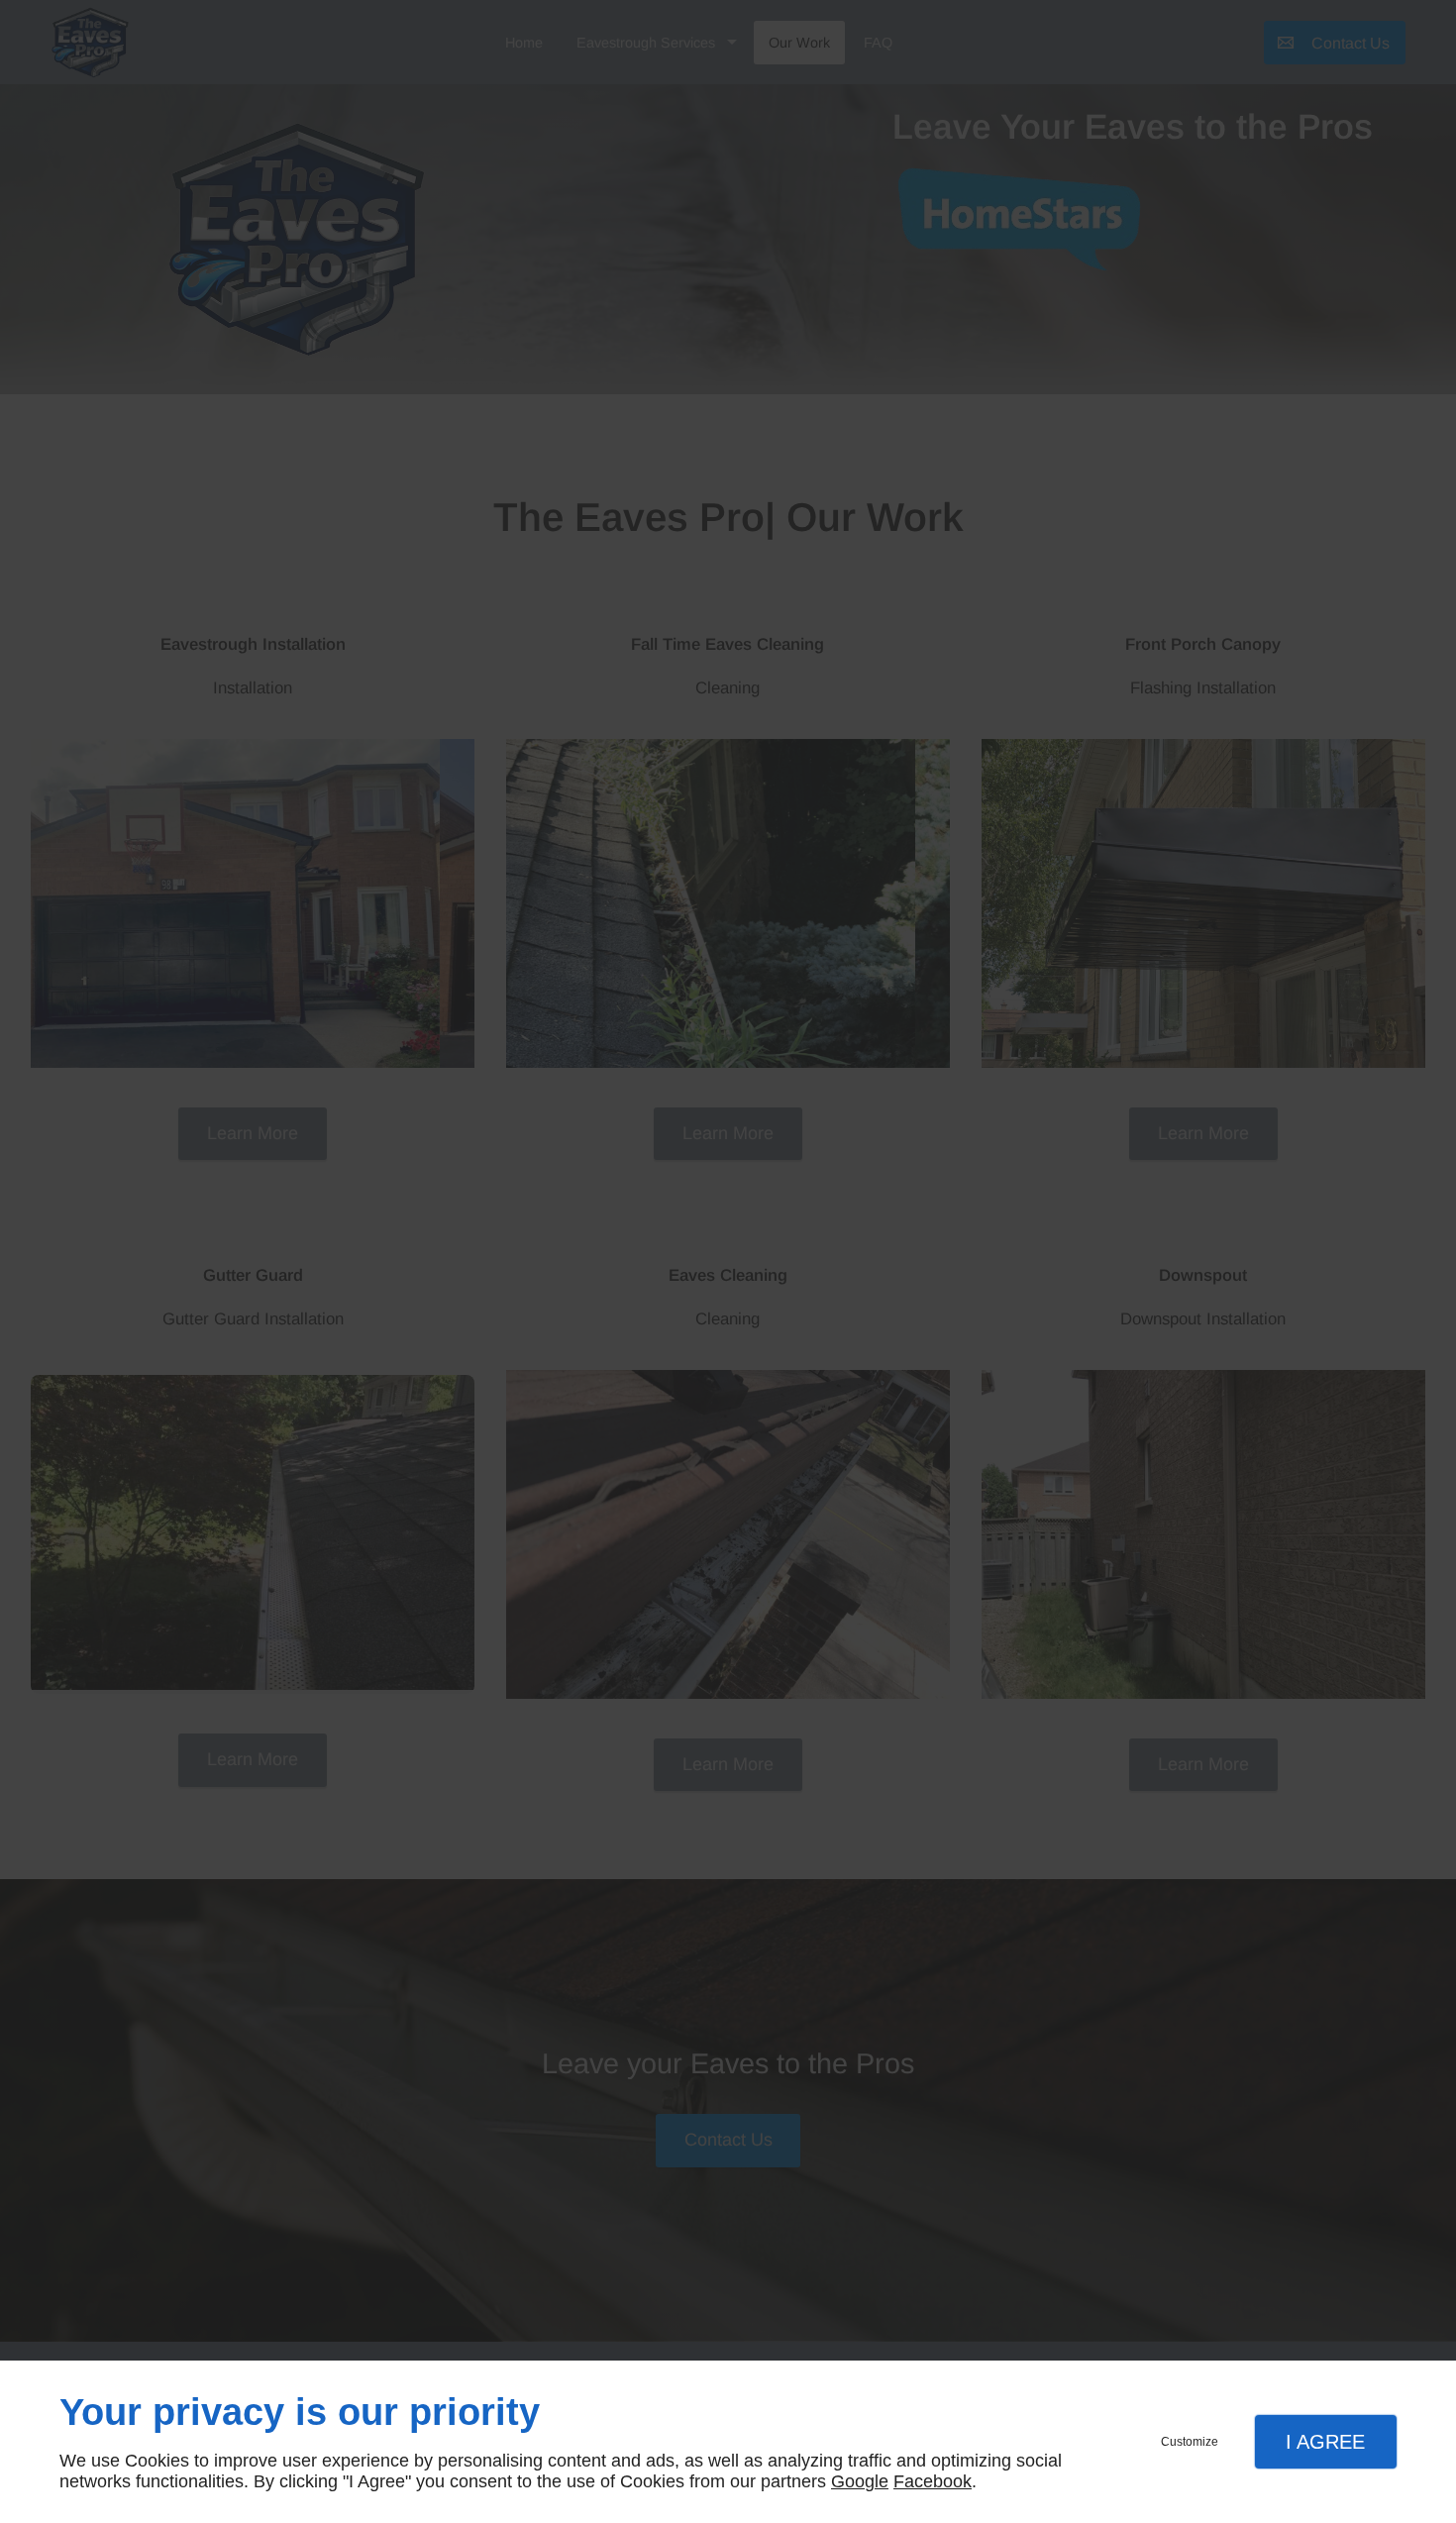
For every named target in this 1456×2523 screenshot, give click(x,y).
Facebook (933, 2481)
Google (860, 2481)
